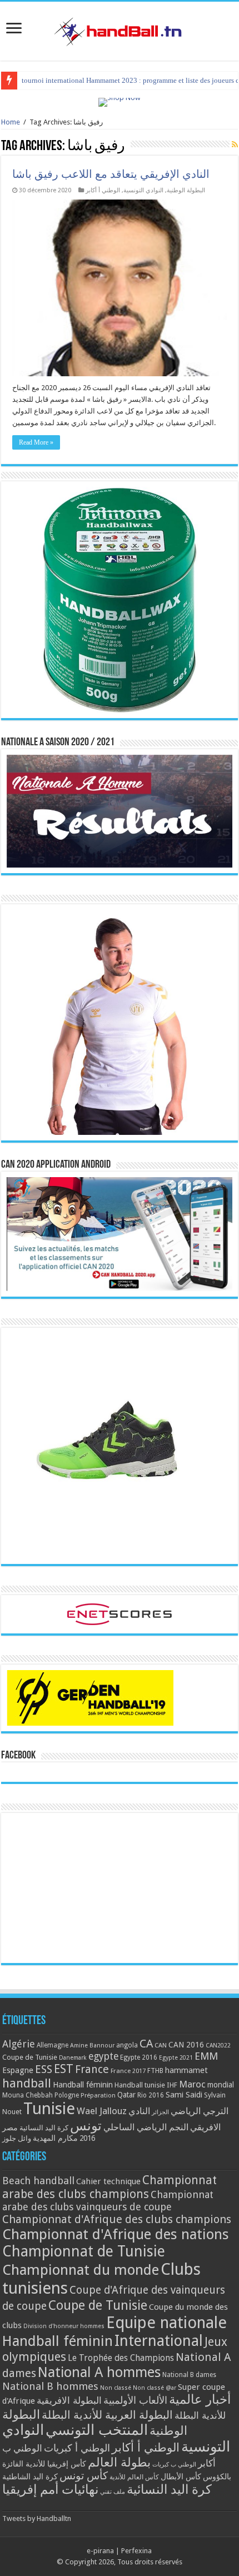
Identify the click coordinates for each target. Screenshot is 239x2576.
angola (127, 2045)
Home (11, 122)
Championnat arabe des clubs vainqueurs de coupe (108, 2201)
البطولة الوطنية (186, 190)
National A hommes (99, 2372)
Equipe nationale (166, 2323)
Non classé (116, 2388)
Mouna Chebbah (28, 2095)
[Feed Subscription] (235, 145)
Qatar (126, 2095)
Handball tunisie (140, 2085)
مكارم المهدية (55, 2138)
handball (27, 2083)
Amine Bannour (92, 2046)
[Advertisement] (120, 1888)
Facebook (18, 1756)
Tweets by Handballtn (37, 2518)
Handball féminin (83, 2084)
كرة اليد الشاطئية (30, 2477)
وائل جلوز (17, 2138)
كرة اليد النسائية (44, 2128)
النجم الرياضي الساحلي (146, 2127)
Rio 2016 (151, 2095)
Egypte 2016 (139, 2057)
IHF (172, 2085)
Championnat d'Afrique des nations (116, 2234)
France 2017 (128, 2071)
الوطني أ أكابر (103, 190)
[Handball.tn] (120, 29)
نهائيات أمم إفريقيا (50, 2489)
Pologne (67, 2095)
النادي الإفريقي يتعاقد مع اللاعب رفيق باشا (111, 174)
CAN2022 (218, 2046)
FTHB (155, 2071)
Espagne (18, 2070)
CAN (161, 2045)
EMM (206, 2056)
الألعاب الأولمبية (135, 2400)
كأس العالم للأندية (134, 2477)
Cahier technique (108, 2181)
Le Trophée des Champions (121, 2358)
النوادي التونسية (143, 190)
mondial (221, 2085)
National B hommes (50, 2386)
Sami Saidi (184, 2095)
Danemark (73, 2058)
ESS (44, 2069)
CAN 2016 (186, 2045)
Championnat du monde (81, 2270)
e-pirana (100, 2551)
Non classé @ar (155, 2388)
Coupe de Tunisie (30, 2057)
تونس (86, 2126)
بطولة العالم (119, 2462)
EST (64, 2069)
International (159, 2341)
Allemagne (53, 2045)
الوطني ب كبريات (174, 2465)
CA (146, 2044)
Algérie (19, 2044)
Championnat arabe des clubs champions (109, 2187)
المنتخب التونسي (97, 2430)
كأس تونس (84, 2476)
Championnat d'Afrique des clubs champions (117, 2219)
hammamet (186, 2070)
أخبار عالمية (200, 2400)
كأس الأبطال (181, 2477)
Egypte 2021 (176, 2058)
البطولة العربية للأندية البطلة (107, 2415)
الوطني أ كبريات (77, 2448)
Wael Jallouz (102, 2111)
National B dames (189, 2375)
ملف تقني (113, 2492)
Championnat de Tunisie (84, 2251)
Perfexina (136, 2551)
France (92, 2069)
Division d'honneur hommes (64, 2326)
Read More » (36, 442)
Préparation (98, 2096)
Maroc (192, 2084)
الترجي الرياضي (200, 2111)
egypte (103, 2056)
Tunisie (49, 2109)
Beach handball (38, 2181)
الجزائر (160, 2112)
